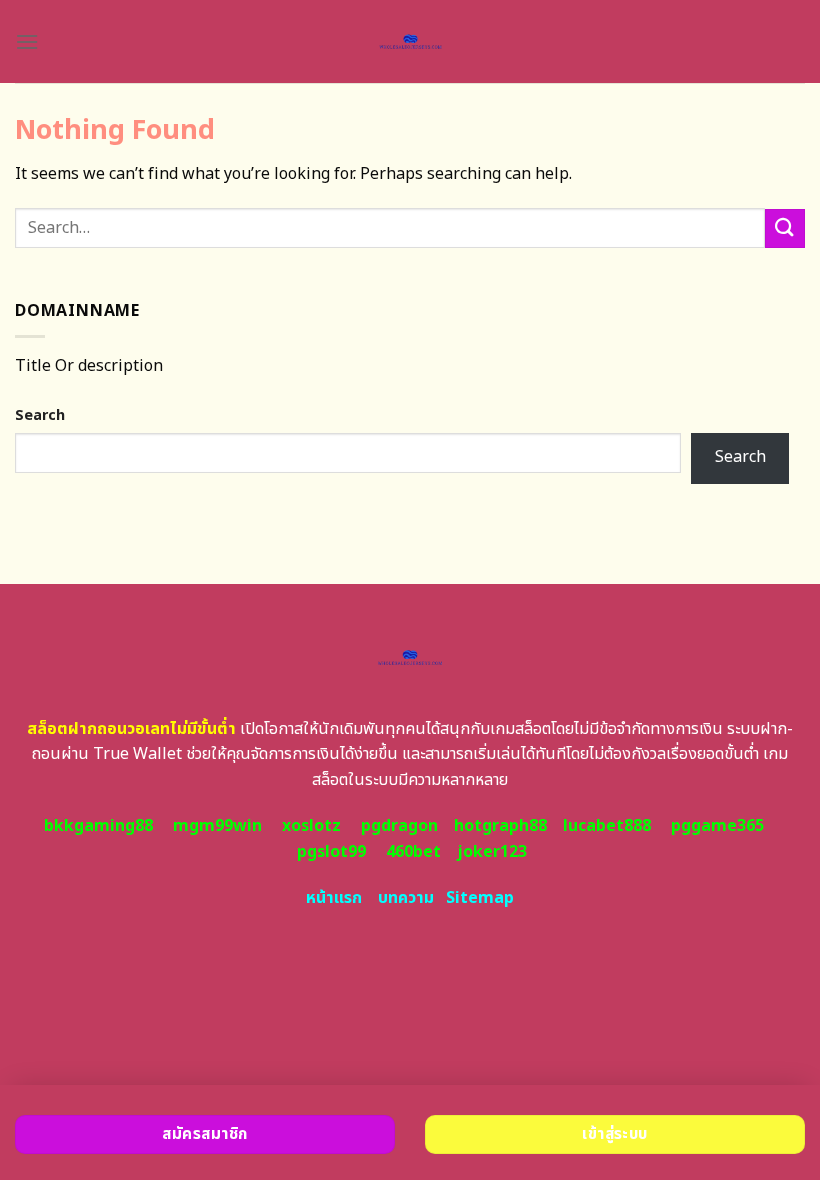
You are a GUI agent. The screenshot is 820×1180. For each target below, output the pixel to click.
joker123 (492, 852)
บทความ (406, 898)
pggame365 (717, 826)
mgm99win (217, 826)
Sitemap (480, 898)
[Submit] (785, 228)
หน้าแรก (334, 898)
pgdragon (399, 826)
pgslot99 (331, 852)
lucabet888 (607, 826)
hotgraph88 (500, 826)
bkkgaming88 (98, 826)
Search (40, 415)
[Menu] (27, 41)
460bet (413, 852)
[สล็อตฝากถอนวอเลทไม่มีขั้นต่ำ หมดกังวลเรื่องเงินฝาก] (410, 41)
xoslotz (311, 826)
